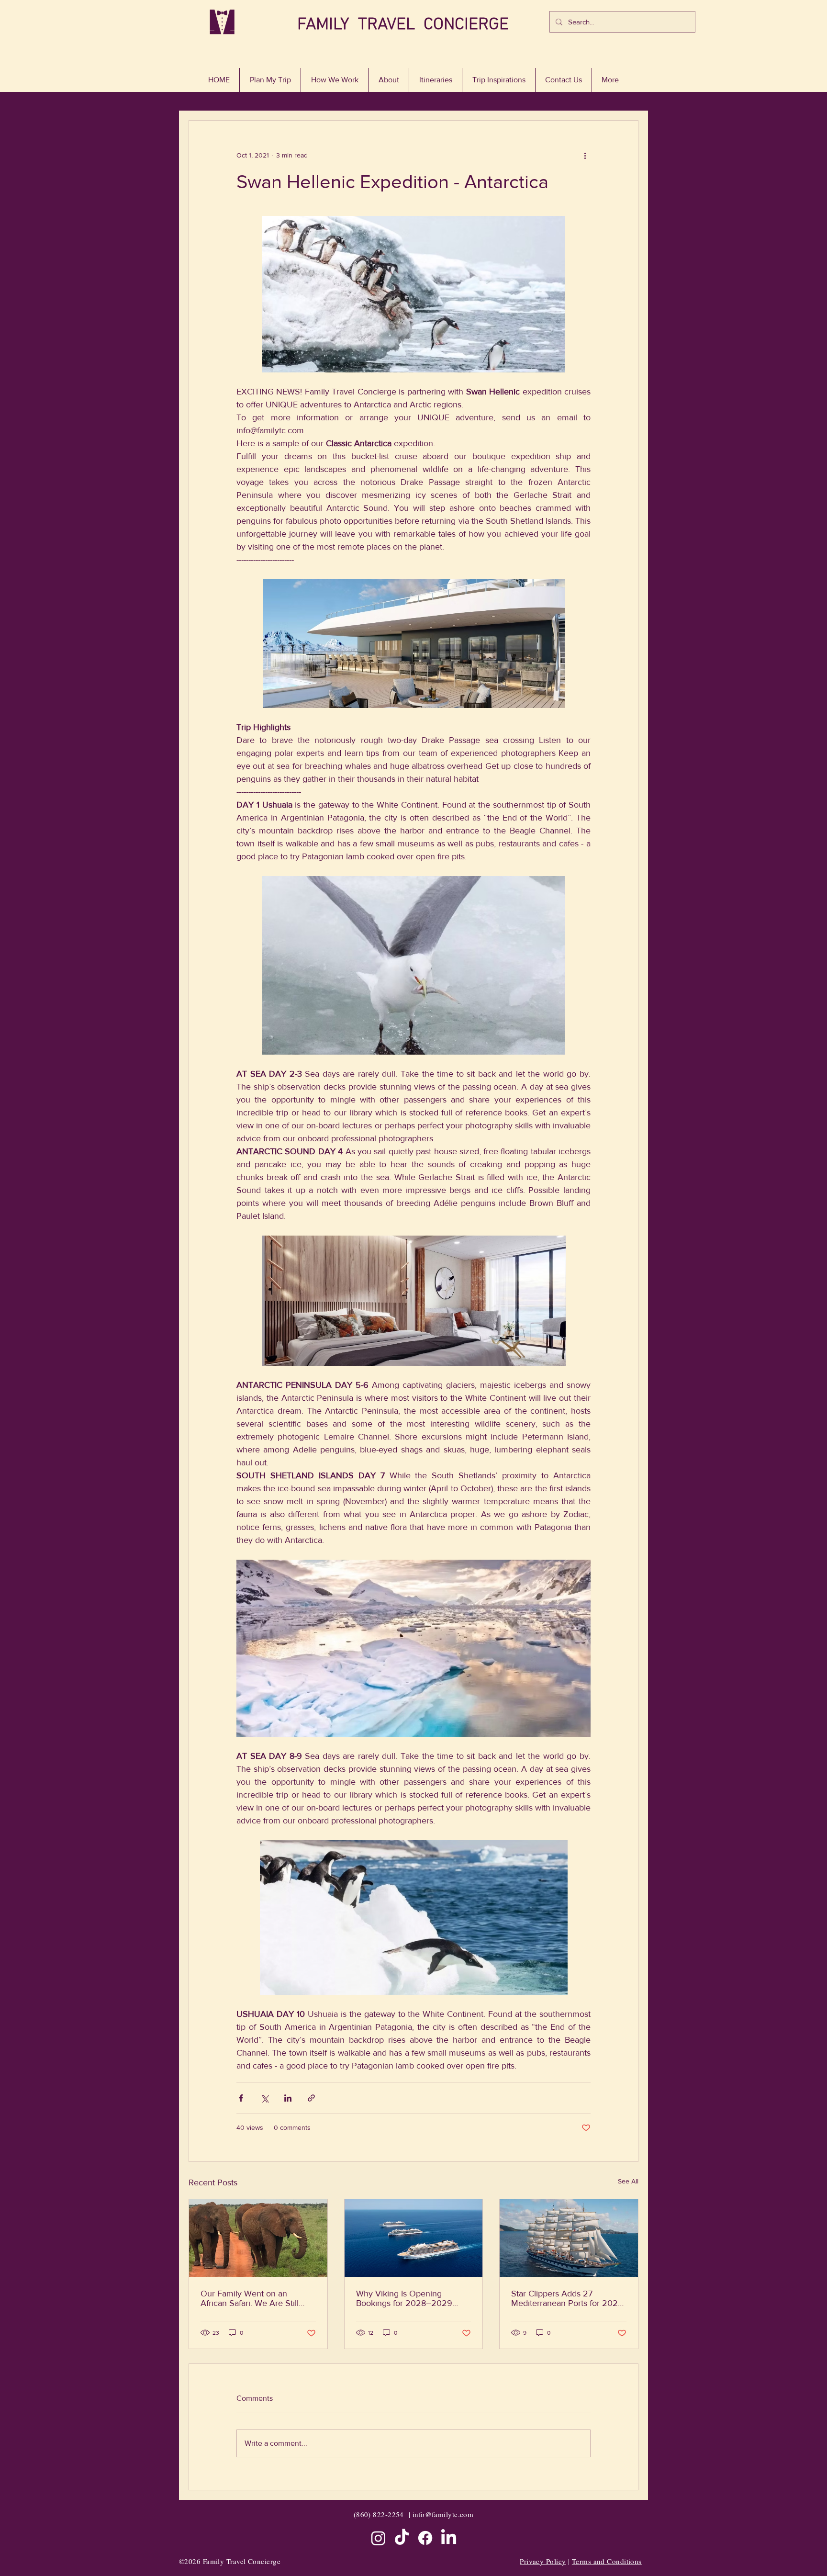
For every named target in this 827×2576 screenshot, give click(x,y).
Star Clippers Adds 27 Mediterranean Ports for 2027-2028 (568, 2298)
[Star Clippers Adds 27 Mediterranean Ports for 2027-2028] (569, 2238)
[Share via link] (311, 2098)
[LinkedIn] (449, 2538)
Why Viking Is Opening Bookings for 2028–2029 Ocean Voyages (404, 2298)
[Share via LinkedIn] (288, 2098)
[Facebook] (425, 2538)
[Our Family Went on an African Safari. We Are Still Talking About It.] (258, 2238)
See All (628, 2181)
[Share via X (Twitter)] (264, 2098)
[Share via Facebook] (241, 2098)
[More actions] (585, 155)
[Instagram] (378, 2538)
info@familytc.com (443, 2514)
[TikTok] (402, 2538)
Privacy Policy (543, 2561)
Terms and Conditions (607, 2561)
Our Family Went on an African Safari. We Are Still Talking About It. (250, 2298)
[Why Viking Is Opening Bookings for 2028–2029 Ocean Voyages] (414, 2238)
